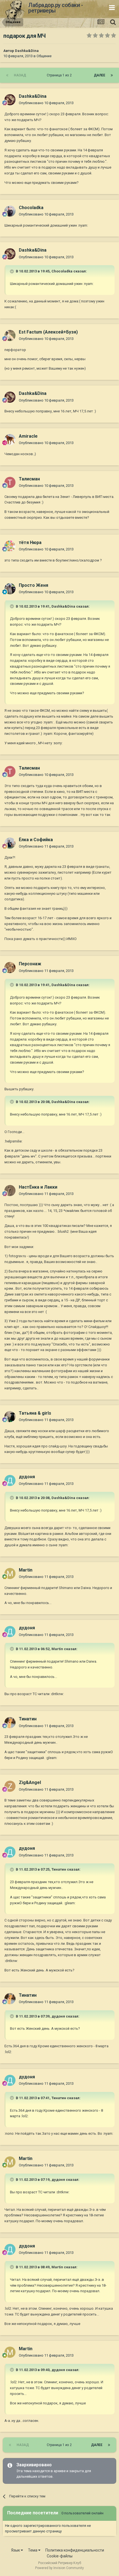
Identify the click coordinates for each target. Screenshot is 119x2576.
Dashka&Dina (27, 51)
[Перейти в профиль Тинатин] (10, 1723)
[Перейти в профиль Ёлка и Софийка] (10, 843)
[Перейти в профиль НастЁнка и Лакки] (10, 1191)
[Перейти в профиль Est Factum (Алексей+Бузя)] (10, 335)
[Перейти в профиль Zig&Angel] (10, 1786)
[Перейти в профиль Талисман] (10, 482)
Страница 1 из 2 (60, 75)
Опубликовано (46, 103)
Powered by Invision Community (59, 2568)
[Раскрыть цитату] (12, 271)
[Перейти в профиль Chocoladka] (10, 211)
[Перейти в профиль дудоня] (10, 1480)
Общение (44, 56)
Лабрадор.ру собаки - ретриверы (55, 8)
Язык (16, 2550)
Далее (99, 75)
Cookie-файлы (60, 2556)
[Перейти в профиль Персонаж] (10, 968)
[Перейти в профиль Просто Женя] (10, 589)
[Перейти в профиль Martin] (10, 1573)
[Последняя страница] (112, 75)
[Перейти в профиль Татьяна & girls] (10, 1417)
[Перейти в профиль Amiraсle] (10, 440)
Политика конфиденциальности (75, 2550)
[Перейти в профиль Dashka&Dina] (10, 100)
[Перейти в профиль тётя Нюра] (10, 546)
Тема (33, 2550)
